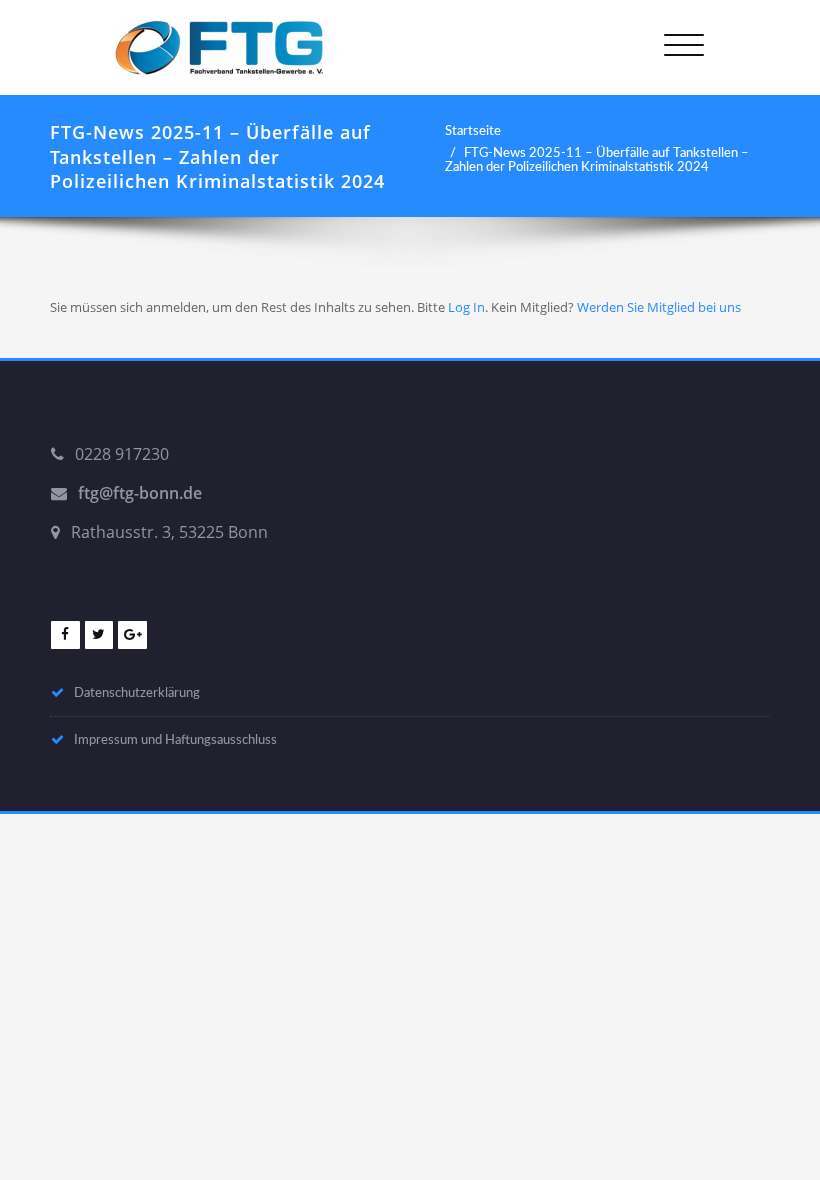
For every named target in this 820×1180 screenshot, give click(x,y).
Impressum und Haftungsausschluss (175, 740)
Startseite (473, 131)
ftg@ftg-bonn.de (140, 493)
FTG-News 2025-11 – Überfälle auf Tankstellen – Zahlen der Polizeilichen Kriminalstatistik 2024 (597, 160)
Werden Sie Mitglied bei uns (659, 307)
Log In (466, 307)
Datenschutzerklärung (137, 693)
